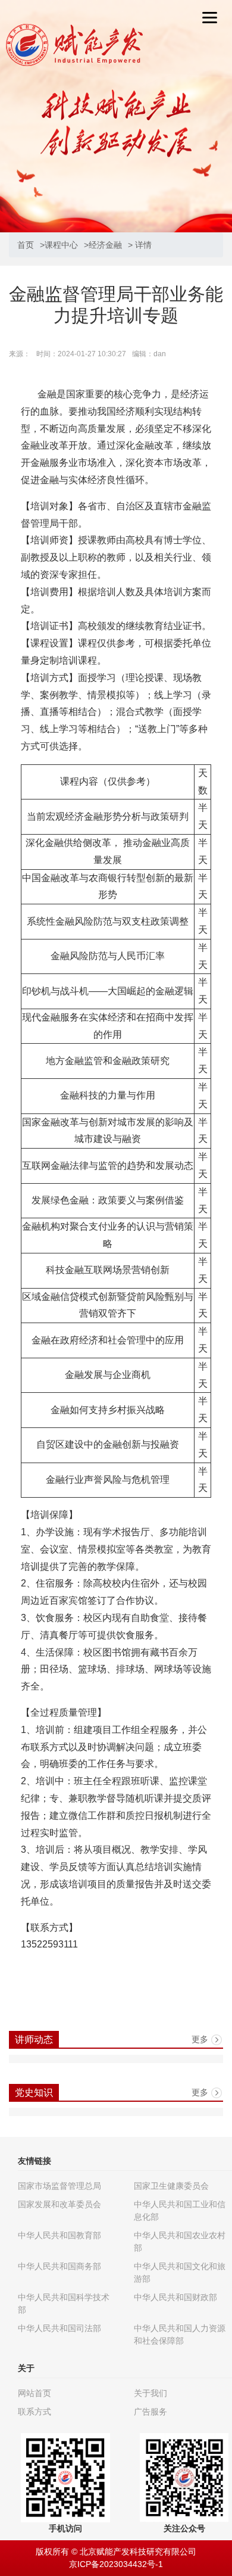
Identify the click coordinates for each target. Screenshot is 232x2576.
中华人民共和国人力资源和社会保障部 (180, 2334)
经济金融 (105, 245)
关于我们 (151, 2393)
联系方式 (35, 2412)
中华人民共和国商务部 (59, 2266)
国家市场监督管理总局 (59, 2186)
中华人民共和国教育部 (59, 2235)
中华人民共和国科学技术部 (64, 2303)
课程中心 (61, 245)
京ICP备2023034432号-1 (116, 2564)
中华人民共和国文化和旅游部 (180, 2272)
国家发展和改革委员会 (59, 2204)
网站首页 (35, 2393)
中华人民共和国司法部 (59, 2328)
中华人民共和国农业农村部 (180, 2241)
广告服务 (151, 2412)
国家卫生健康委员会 (171, 2186)
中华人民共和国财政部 (175, 2297)
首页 (26, 245)
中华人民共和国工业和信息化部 (180, 2211)
